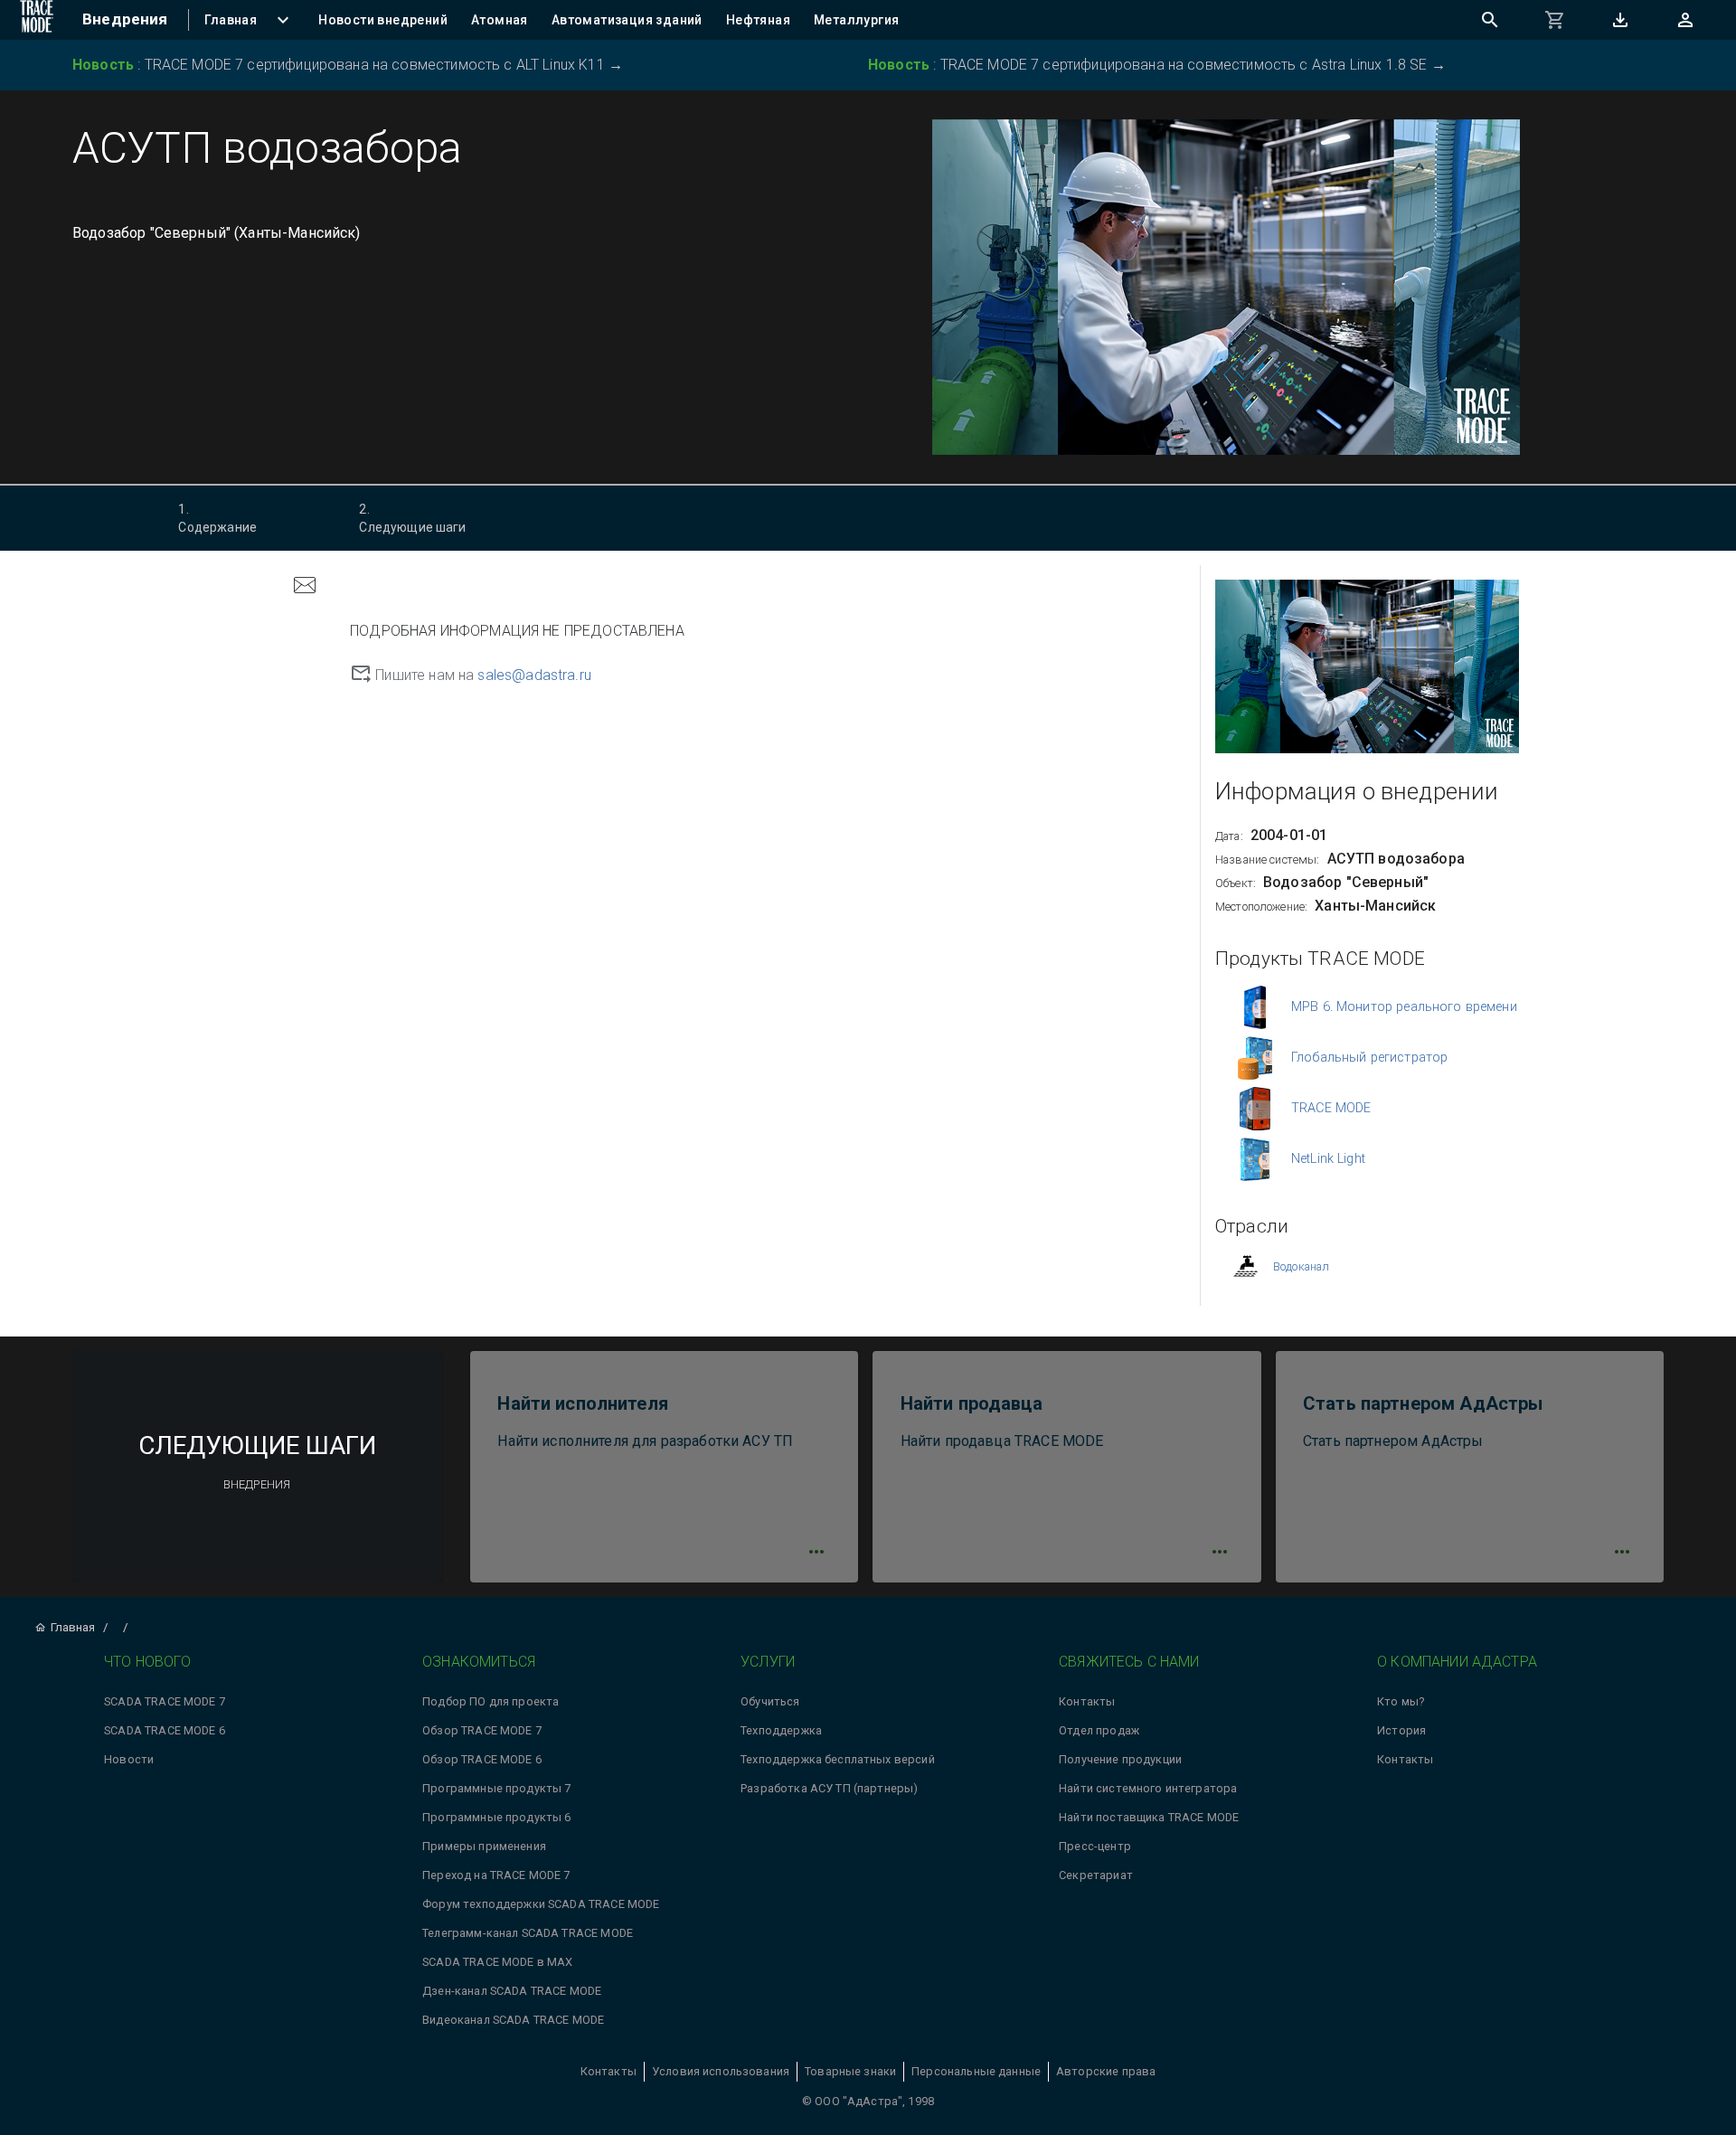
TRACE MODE (1331, 1108)
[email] (305, 587)
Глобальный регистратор (1369, 1058)
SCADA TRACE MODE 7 (165, 1701)
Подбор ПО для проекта (491, 1701)
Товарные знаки (850, 2071)
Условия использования (721, 2071)
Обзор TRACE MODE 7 (482, 1730)
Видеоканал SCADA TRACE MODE (513, 2020)
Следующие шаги (412, 518)
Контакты (1087, 1701)
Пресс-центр (1095, 1846)
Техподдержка (781, 1730)
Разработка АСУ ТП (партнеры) (829, 1788)
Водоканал (1301, 1266)
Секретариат (1096, 1875)
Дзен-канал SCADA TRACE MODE (512, 1991)
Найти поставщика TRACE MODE (1149, 1817)
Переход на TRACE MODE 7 (496, 1875)
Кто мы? (1401, 1701)
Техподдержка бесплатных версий (838, 1759)
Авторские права (1106, 2071)
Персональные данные (976, 2071)
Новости (129, 1759)
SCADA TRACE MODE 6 (165, 1730)
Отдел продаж (1099, 1730)
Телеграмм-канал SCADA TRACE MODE (528, 1933)
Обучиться (770, 1701)
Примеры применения (484, 1846)
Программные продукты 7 (496, 1788)
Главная (73, 1627)
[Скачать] (1620, 20)
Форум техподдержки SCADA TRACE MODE (541, 1904)
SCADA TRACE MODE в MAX (497, 1962)
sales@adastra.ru (534, 675)
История (1401, 1730)
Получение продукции (1120, 1759)
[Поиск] (1490, 20)
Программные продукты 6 (496, 1817)
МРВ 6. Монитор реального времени (1404, 1007)
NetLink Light (1328, 1159)
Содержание (217, 518)
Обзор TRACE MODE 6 (482, 1759)
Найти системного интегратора (1148, 1788)
